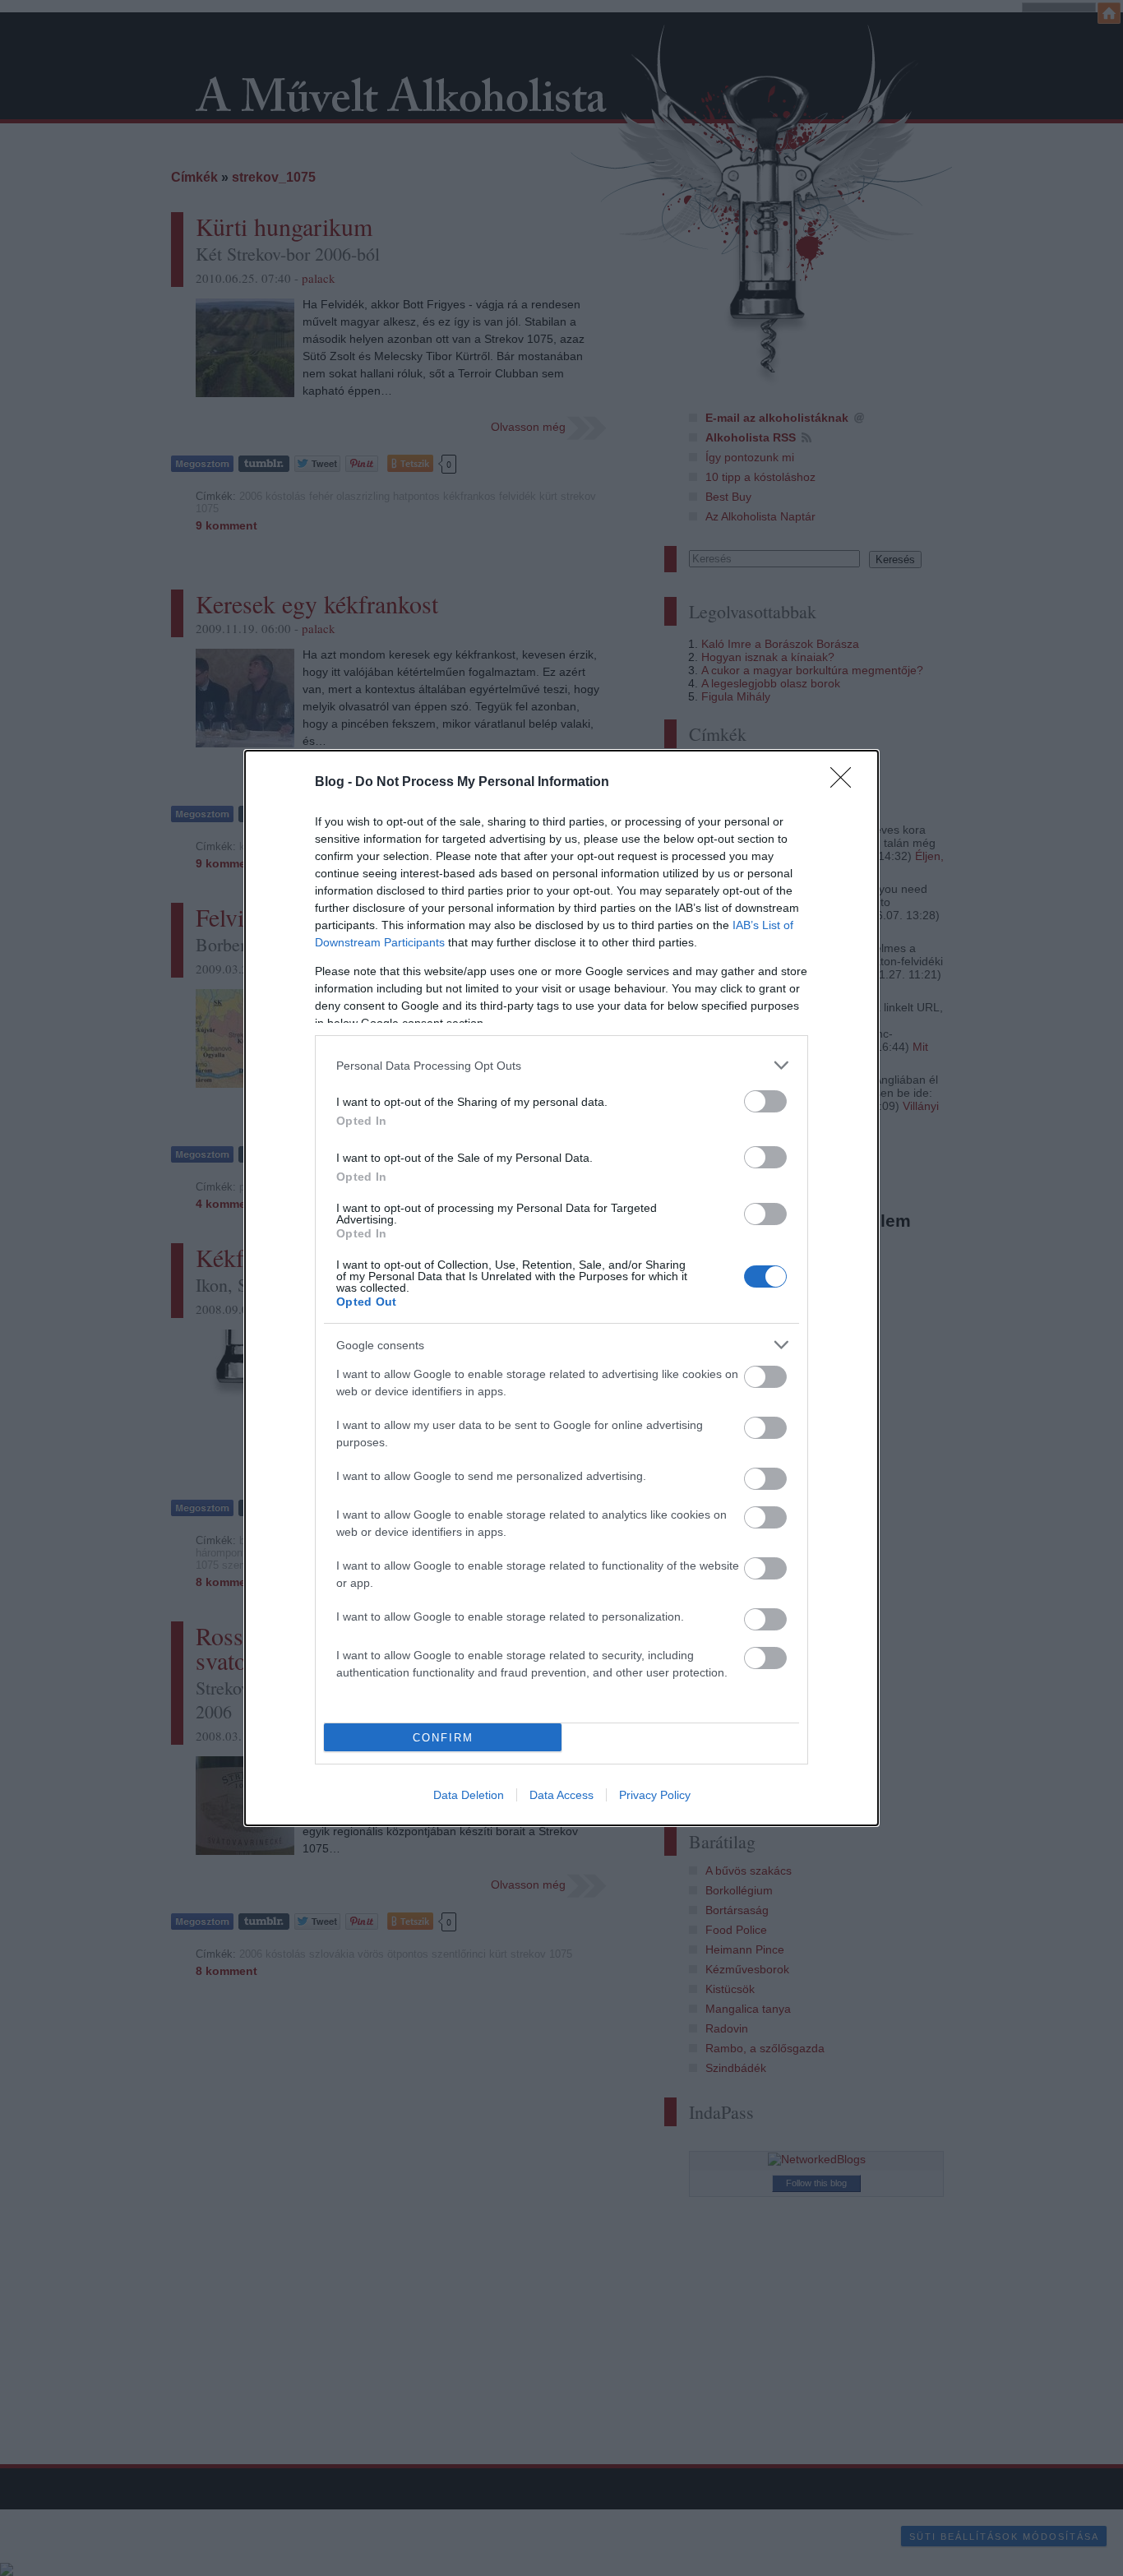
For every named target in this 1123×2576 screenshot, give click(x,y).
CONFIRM (443, 1738)
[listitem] (561, 1065)
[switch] (765, 1101)
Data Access (561, 1795)
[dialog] (561, 1288)
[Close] (846, 783)
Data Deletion (469, 1795)
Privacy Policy (655, 1795)
